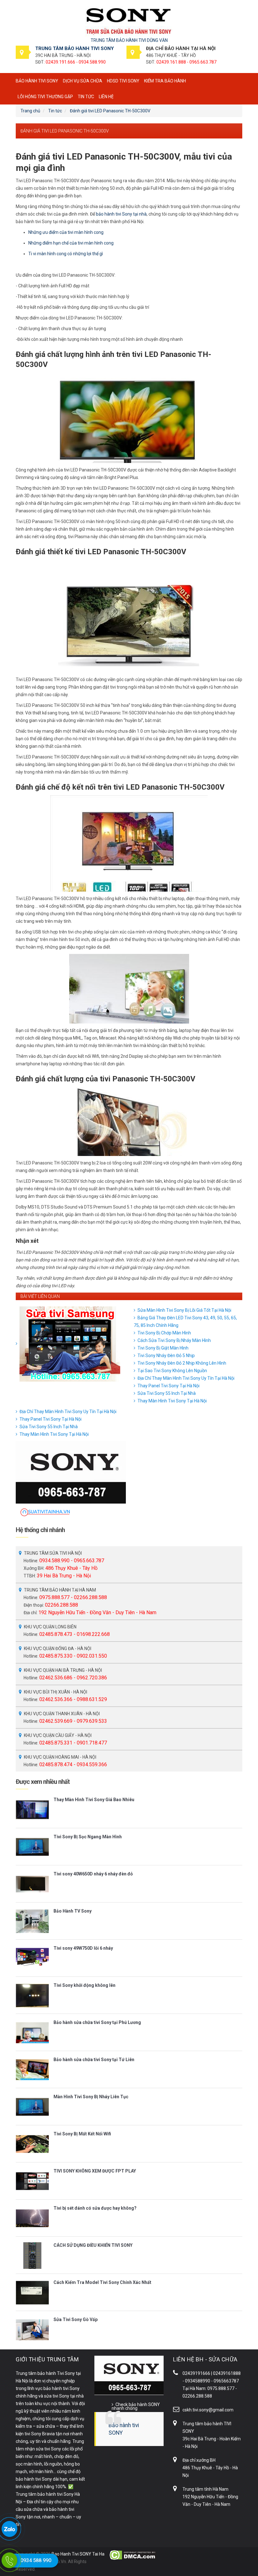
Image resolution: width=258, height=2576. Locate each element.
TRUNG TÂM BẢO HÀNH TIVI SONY (75, 48)
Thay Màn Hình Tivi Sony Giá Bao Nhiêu (94, 1800)
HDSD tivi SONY (123, 81)
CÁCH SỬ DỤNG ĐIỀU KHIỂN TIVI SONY (93, 2245)
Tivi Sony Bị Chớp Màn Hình (164, 1333)
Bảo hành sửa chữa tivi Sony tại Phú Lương (97, 2022)
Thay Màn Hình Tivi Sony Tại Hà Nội (172, 1401)
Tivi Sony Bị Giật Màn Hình (163, 1348)
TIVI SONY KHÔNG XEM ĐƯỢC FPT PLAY (95, 2171)
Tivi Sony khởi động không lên (84, 1985)
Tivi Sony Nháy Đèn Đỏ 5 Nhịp (166, 1356)
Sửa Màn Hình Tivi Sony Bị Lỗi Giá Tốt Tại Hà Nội (184, 1310)
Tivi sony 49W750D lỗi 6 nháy (83, 1948)
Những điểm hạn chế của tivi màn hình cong (71, 243)
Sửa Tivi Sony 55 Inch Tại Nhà (167, 1393)
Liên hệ (106, 97)
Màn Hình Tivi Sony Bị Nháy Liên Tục (91, 2097)
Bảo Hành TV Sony (73, 1911)
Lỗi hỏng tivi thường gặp (45, 97)
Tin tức (86, 97)
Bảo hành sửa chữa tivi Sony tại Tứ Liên (94, 2060)
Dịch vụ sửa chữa (83, 81)
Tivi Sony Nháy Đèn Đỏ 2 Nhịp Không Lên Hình (182, 1363)
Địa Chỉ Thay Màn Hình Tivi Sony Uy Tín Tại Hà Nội (186, 1378)
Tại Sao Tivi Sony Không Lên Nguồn (172, 1371)
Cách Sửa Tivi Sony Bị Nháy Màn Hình (174, 1340)
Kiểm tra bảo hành (165, 81)
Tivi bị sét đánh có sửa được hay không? (95, 2208)
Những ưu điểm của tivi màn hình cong (66, 232)
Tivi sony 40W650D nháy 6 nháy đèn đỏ (93, 1874)
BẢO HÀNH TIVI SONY (37, 81)
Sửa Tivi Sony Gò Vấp (76, 2320)
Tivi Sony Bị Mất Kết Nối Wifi (82, 2134)
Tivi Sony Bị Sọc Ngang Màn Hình (88, 1837)
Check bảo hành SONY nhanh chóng (136, 2406)
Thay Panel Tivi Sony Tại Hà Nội (168, 1386)
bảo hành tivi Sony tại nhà (121, 214)
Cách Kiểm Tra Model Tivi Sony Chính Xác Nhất (102, 2282)
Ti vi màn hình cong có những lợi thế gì (66, 254)
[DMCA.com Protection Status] (133, 2555)
